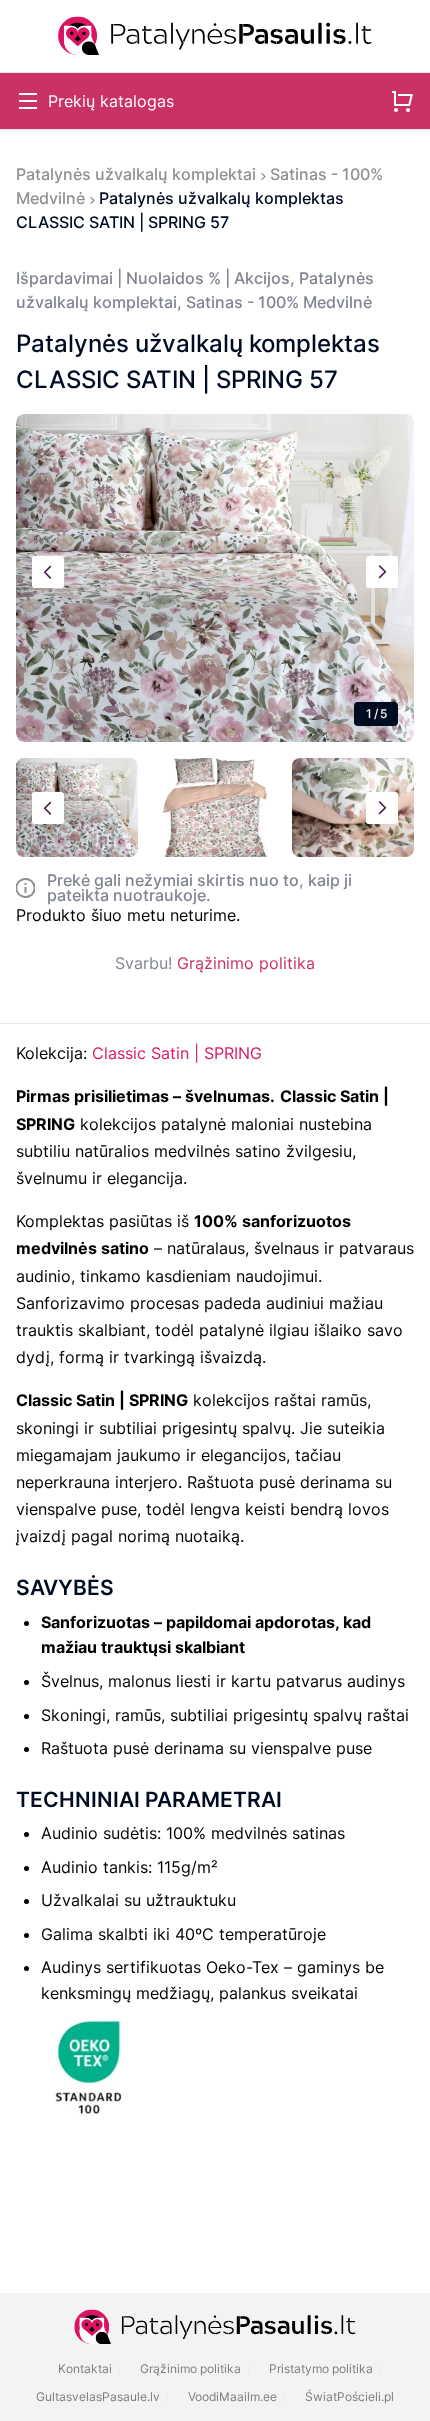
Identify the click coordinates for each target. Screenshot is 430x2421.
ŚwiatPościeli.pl (349, 2396)
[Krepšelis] (402, 101)
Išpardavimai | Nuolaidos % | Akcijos (153, 278)
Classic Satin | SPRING (177, 1053)
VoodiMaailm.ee (232, 2396)
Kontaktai (85, 2368)
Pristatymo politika (321, 2368)
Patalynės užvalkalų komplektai (136, 174)
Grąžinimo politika (246, 963)
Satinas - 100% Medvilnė (279, 302)
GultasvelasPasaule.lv (98, 2396)
